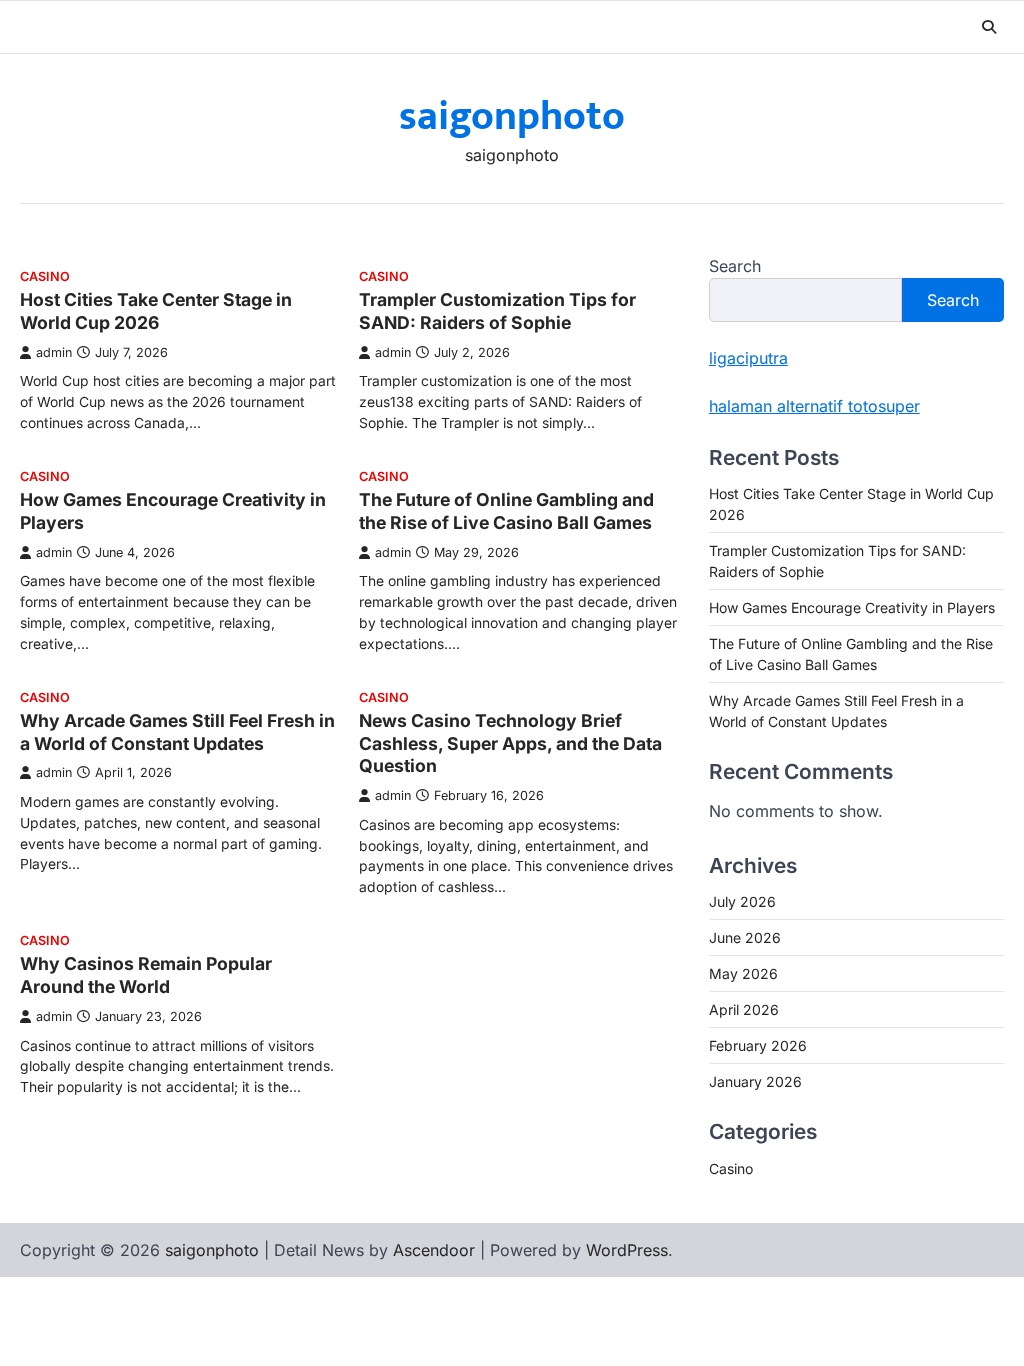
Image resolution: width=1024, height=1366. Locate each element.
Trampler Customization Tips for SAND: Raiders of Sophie (497, 311)
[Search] (989, 27)
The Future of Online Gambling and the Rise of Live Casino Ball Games (506, 511)
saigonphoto (512, 117)
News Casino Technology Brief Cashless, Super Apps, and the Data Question (510, 743)
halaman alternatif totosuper (814, 406)
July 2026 (742, 901)
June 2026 (745, 937)
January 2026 (755, 1081)
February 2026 (758, 1045)
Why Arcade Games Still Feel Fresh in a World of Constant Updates (177, 732)
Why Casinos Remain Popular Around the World (146, 975)
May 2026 (743, 973)
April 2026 (744, 1009)
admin (54, 352)
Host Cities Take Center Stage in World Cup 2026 (156, 311)
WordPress (627, 1250)
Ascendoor (434, 1250)
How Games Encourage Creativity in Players (852, 607)
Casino (45, 276)
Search (735, 266)
